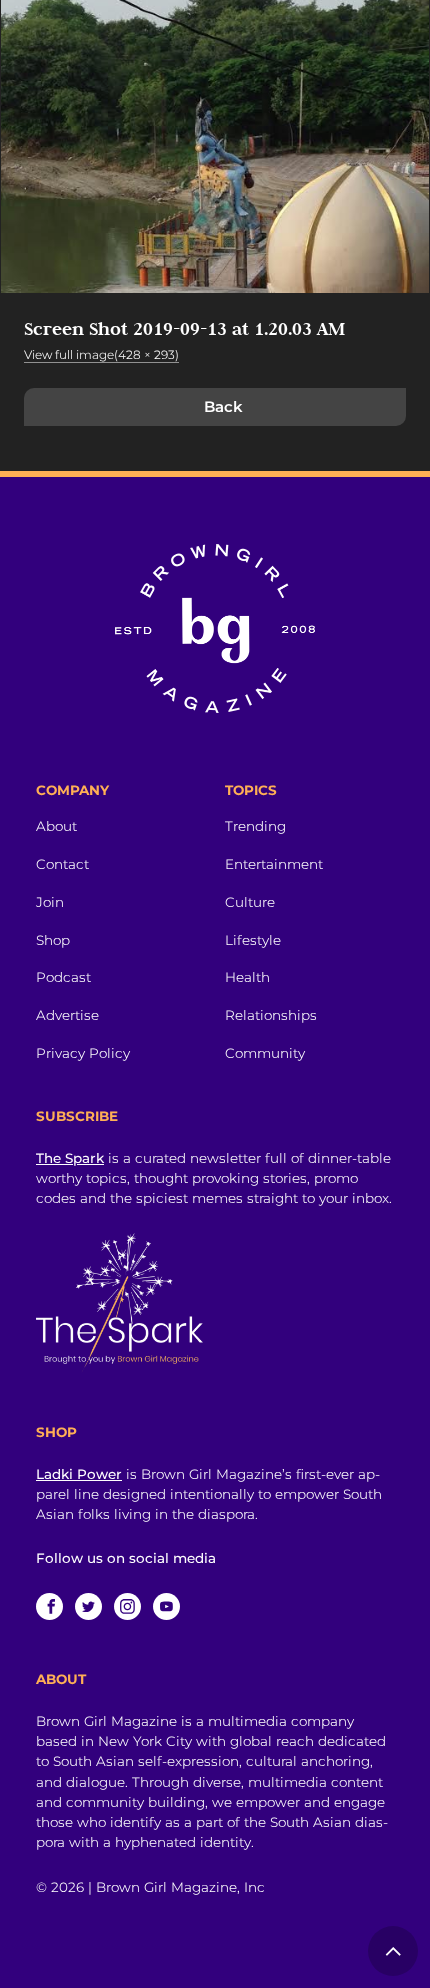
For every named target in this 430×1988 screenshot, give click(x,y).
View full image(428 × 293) (101, 354)
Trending (255, 826)
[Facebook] (49, 1606)
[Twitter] (88, 1606)
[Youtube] (166, 1606)
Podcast (63, 977)
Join (50, 902)
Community (265, 1053)
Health (247, 977)
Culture (250, 902)
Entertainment (274, 864)
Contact (62, 864)
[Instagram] (127, 1606)
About (56, 826)
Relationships (271, 1015)
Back (223, 406)
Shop (53, 940)
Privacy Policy (83, 1053)
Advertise (67, 1015)
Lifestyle (253, 940)
